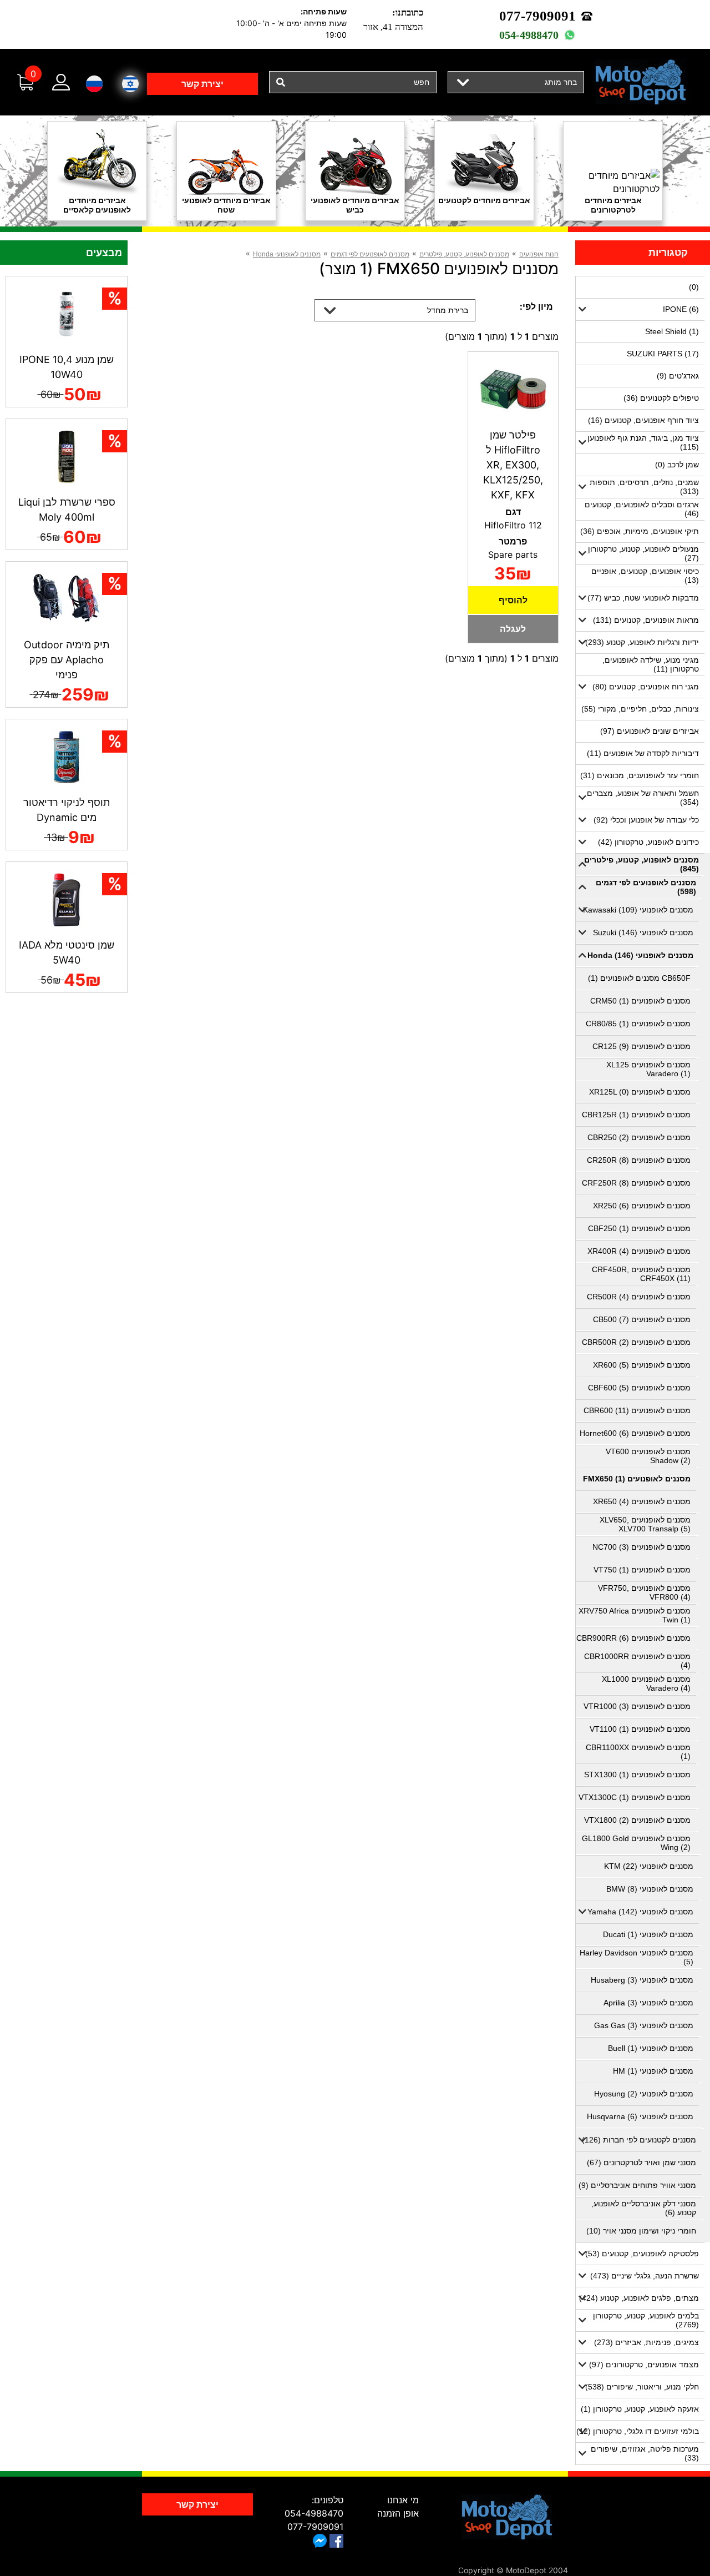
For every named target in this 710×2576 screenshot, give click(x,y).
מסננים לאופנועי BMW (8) (650, 1889)
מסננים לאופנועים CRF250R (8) (636, 1183)
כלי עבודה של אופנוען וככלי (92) (646, 820)
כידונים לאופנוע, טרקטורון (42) (648, 842)
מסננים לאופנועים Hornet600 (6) (635, 1433)
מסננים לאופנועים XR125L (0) (640, 1092)
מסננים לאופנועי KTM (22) (649, 1866)
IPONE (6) (681, 309)
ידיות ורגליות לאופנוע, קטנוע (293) (642, 642)
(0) (694, 287)
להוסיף (513, 600)
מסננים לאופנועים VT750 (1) (642, 1570)
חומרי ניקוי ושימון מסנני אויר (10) (641, 2231)
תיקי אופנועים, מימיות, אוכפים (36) (640, 531)
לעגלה (513, 629)
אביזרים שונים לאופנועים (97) (650, 731)
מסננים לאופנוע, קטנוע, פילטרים (464, 254)
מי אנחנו (403, 2500)
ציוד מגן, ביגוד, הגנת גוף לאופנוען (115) (643, 442)
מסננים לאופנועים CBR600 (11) (637, 1410)
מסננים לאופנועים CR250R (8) (639, 1160)
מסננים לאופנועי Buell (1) (651, 2048)
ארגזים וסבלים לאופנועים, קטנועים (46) (642, 509)
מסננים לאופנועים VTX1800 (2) (637, 1820)
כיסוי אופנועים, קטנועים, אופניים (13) (645, 576)
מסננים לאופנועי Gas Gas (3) (644, 2025)
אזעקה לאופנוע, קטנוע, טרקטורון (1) (640, 2409)
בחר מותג (561, 82)
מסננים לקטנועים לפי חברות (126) (639, 2140)
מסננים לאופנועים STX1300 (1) (637, 1775)
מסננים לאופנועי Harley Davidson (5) (637, 1957)
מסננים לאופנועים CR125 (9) (641, 1046)
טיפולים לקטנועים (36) (661, 398)
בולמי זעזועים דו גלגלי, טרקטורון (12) (638, 2431)
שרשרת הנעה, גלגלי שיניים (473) (645, 2276)
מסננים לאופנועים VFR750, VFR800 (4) (644, 1592)
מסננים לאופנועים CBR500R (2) (636, 1342)
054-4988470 (529, 35)
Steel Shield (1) (672, 331)
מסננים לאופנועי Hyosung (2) (644, 2094)
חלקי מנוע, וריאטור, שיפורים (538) (642, 2387)
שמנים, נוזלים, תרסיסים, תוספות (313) (644, 487)
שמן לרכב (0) (677, 465)
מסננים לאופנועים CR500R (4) (639, 1297)
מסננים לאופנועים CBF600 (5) (639, 1388)
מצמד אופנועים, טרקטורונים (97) (644, 2365)
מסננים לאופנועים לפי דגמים (370, 254)
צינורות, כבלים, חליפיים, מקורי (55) (640, 709)
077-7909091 (537, 16)
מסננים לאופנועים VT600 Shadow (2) (648, 1456)
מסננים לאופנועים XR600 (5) (642, 1365)
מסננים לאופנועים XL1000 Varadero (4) (646, 1683)
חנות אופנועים (539, 254)
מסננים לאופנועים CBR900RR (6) (633, 1638)
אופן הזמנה (398, 2513)
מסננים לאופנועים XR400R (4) (639, 1251)
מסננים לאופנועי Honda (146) (640, 955)
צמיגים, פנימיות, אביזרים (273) (646, 2342)
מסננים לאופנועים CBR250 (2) (639, 1137)
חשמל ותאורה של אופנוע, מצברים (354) (643, 798)
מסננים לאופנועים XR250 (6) (642, 1206)
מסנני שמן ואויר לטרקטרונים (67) (641, 2162)
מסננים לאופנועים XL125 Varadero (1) (648, 1069)
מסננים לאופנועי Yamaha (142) (640, 1912)
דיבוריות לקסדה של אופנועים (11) (643, 753)
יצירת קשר (202, 84)
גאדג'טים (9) (678, 376)
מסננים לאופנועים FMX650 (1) (637, 1479)
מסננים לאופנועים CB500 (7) (642, 1319)
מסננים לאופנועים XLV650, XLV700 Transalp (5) (645, 1524)
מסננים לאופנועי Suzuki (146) (643, 932)
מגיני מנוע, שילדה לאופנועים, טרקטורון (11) (651, 664)
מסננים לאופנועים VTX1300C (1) (635, 1797)
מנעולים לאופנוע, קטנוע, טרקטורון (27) (643, 553)
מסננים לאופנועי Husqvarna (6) (640, 2116)
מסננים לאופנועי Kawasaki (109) (638, 910)
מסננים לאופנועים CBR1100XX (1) (638, 1752)
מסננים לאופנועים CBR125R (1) (636, 1115)
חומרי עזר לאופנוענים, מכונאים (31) (640, 775)
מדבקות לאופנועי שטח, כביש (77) (643, 598)
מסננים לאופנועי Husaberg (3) (642, 1980)
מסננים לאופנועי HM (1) (653, 2071)
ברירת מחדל (448, 310)
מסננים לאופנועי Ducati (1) (648, 1934)
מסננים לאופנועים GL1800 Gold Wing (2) (636, 1843)
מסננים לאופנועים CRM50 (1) (640, 1001)
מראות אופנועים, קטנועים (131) (646, 620)
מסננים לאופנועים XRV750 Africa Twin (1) (635, 1615)
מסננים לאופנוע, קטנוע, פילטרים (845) (641, 864)
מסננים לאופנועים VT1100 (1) (640, 1729)
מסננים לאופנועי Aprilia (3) (648, 2003)
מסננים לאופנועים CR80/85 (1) (638, 1024)
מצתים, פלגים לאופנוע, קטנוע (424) (639, 2298)
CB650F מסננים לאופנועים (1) (639, 978)
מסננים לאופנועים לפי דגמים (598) (646, 887)
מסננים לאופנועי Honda (287, 254)
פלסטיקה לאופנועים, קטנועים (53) (642, 2254)
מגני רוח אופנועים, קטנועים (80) (646, 687)
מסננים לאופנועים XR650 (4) (642, 1501)
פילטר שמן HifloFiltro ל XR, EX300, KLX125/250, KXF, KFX (513, 465)
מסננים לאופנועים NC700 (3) (641, 1547)
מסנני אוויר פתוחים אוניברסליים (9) (637, 2185)
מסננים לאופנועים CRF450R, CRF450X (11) (641, 1274)
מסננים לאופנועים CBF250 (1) (639, 1228)
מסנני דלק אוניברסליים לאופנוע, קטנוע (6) (644, 2208)
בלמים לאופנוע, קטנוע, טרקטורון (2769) (646, 2320)
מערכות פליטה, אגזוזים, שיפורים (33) (645, 2453)
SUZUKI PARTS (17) (663, 354)
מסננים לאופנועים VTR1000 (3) (637, 1706)
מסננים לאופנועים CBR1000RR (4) (637, 1661)
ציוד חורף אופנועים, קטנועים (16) (643, 420)
